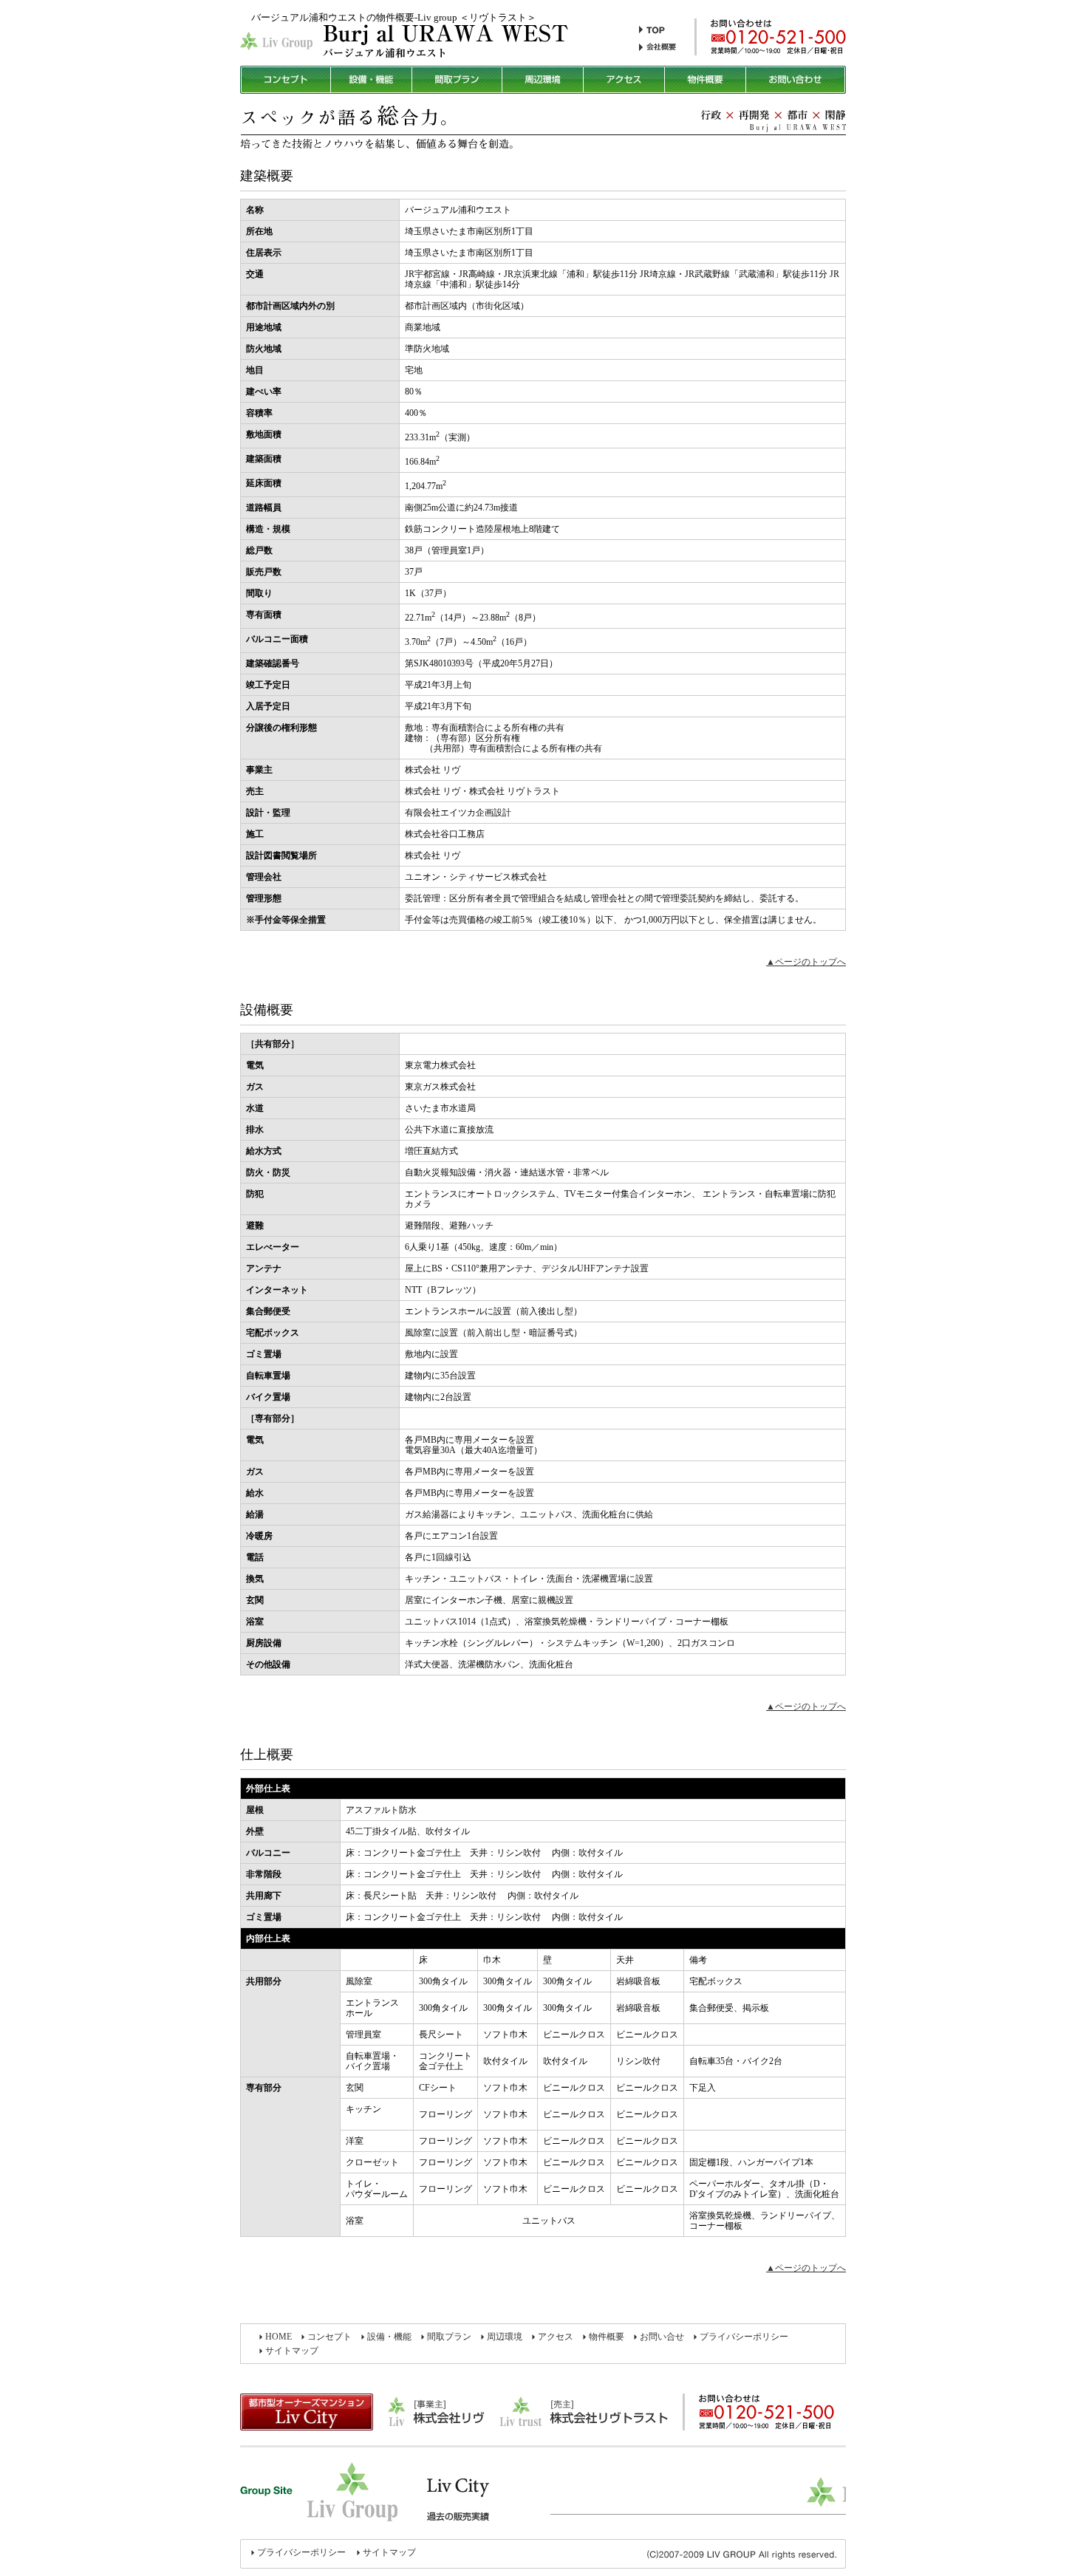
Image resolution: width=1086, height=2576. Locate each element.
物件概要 (607, 2337)
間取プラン (449, 2337)
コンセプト (329, 2337)
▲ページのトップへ (806, 962)
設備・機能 (389, 2337)
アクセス (556, 2337)
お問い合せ (662, 2337)
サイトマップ (292, 2351)
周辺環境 (505, 2337)
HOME (279, 2337)
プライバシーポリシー (744, 2337)
